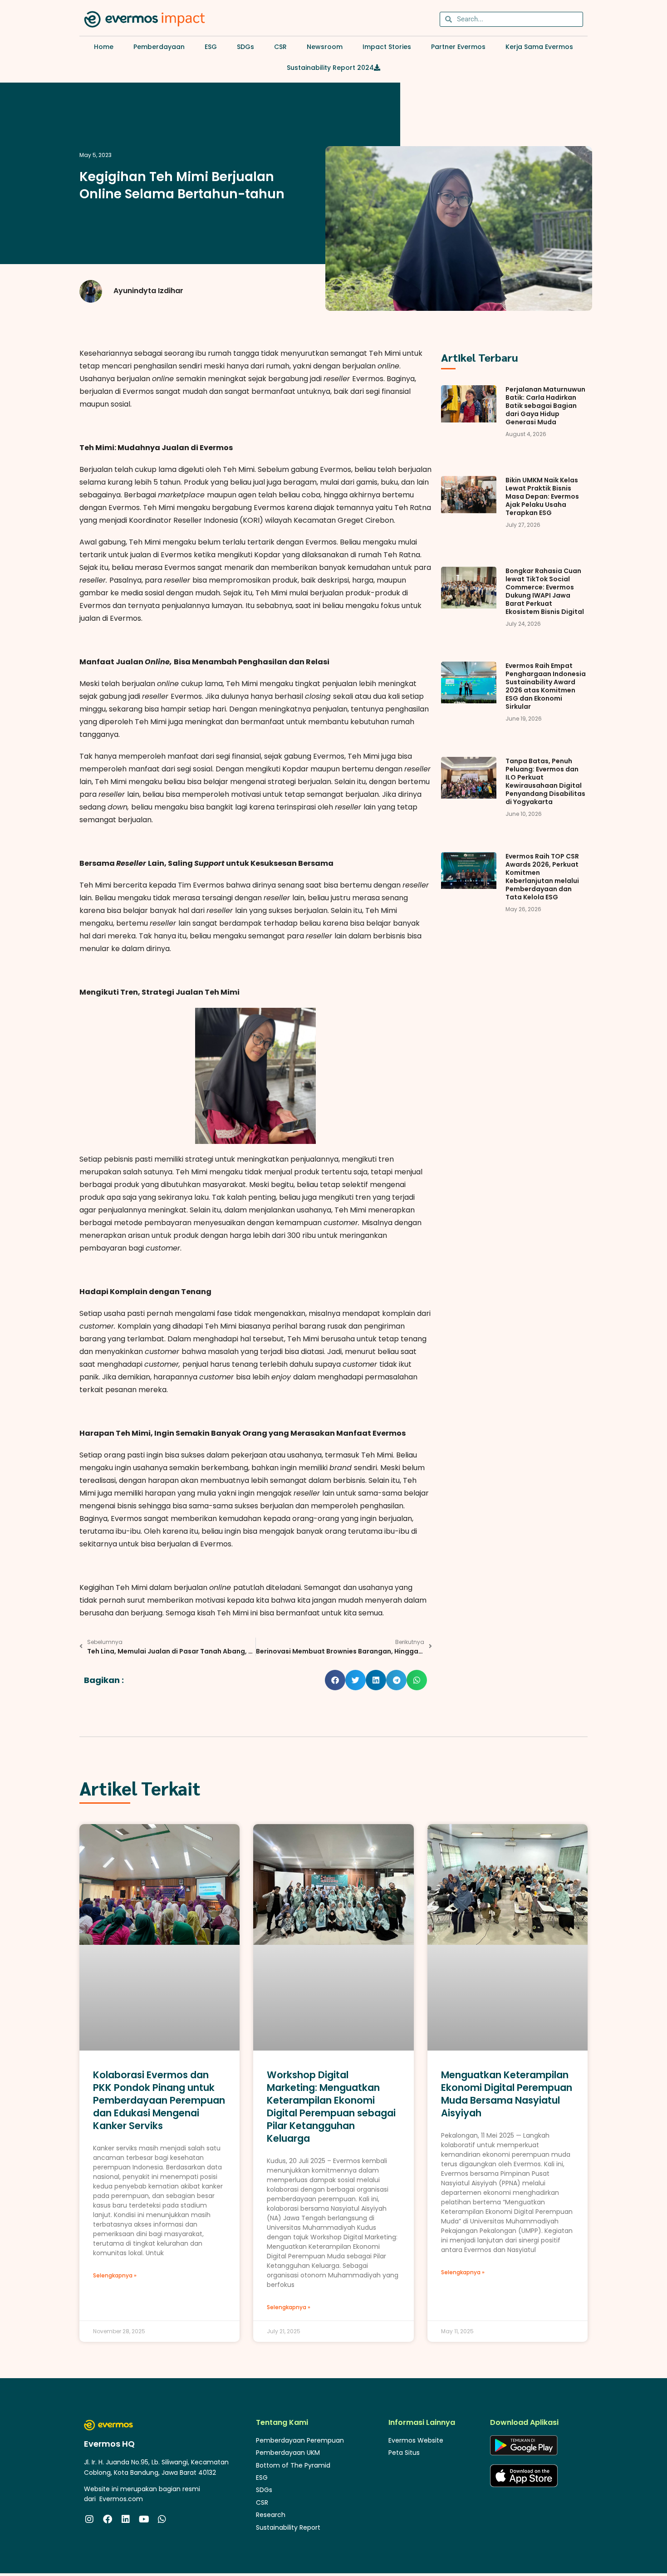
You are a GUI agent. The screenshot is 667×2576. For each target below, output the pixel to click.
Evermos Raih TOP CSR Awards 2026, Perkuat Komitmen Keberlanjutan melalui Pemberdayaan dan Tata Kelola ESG (542, 877)
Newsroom (325, 47)
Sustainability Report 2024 (330, 68)
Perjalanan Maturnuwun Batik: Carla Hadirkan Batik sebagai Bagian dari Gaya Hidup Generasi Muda (545, 406)
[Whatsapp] (162, 2519)
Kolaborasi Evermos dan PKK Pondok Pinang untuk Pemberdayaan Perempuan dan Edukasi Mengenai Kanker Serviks (159, 2100)
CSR (280, 47)
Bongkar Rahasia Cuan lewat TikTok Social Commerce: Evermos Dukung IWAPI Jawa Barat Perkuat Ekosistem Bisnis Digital (545, 591)
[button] (335, 1680)
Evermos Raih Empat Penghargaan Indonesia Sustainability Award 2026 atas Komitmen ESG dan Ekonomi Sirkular (546, 686)
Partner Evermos (458, 47)
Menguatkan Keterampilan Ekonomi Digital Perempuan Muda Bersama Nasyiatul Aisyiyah (507, 2094)
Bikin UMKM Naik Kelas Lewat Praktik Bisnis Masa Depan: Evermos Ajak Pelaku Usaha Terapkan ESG (542, 496)
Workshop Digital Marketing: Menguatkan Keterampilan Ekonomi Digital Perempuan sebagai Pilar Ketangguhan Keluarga (331, 2107)
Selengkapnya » (115, 2275)
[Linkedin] (126, 2519)
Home (104, 47)
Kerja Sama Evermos (539, 47)
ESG (211, 47)
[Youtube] (144, 2519)
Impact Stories (387, 47)
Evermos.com (121, 2499)
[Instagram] (89, 2519)
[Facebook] (108, 2519)
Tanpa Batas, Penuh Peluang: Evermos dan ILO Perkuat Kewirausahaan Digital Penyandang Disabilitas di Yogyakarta (545, 781)
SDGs (245, 47)
